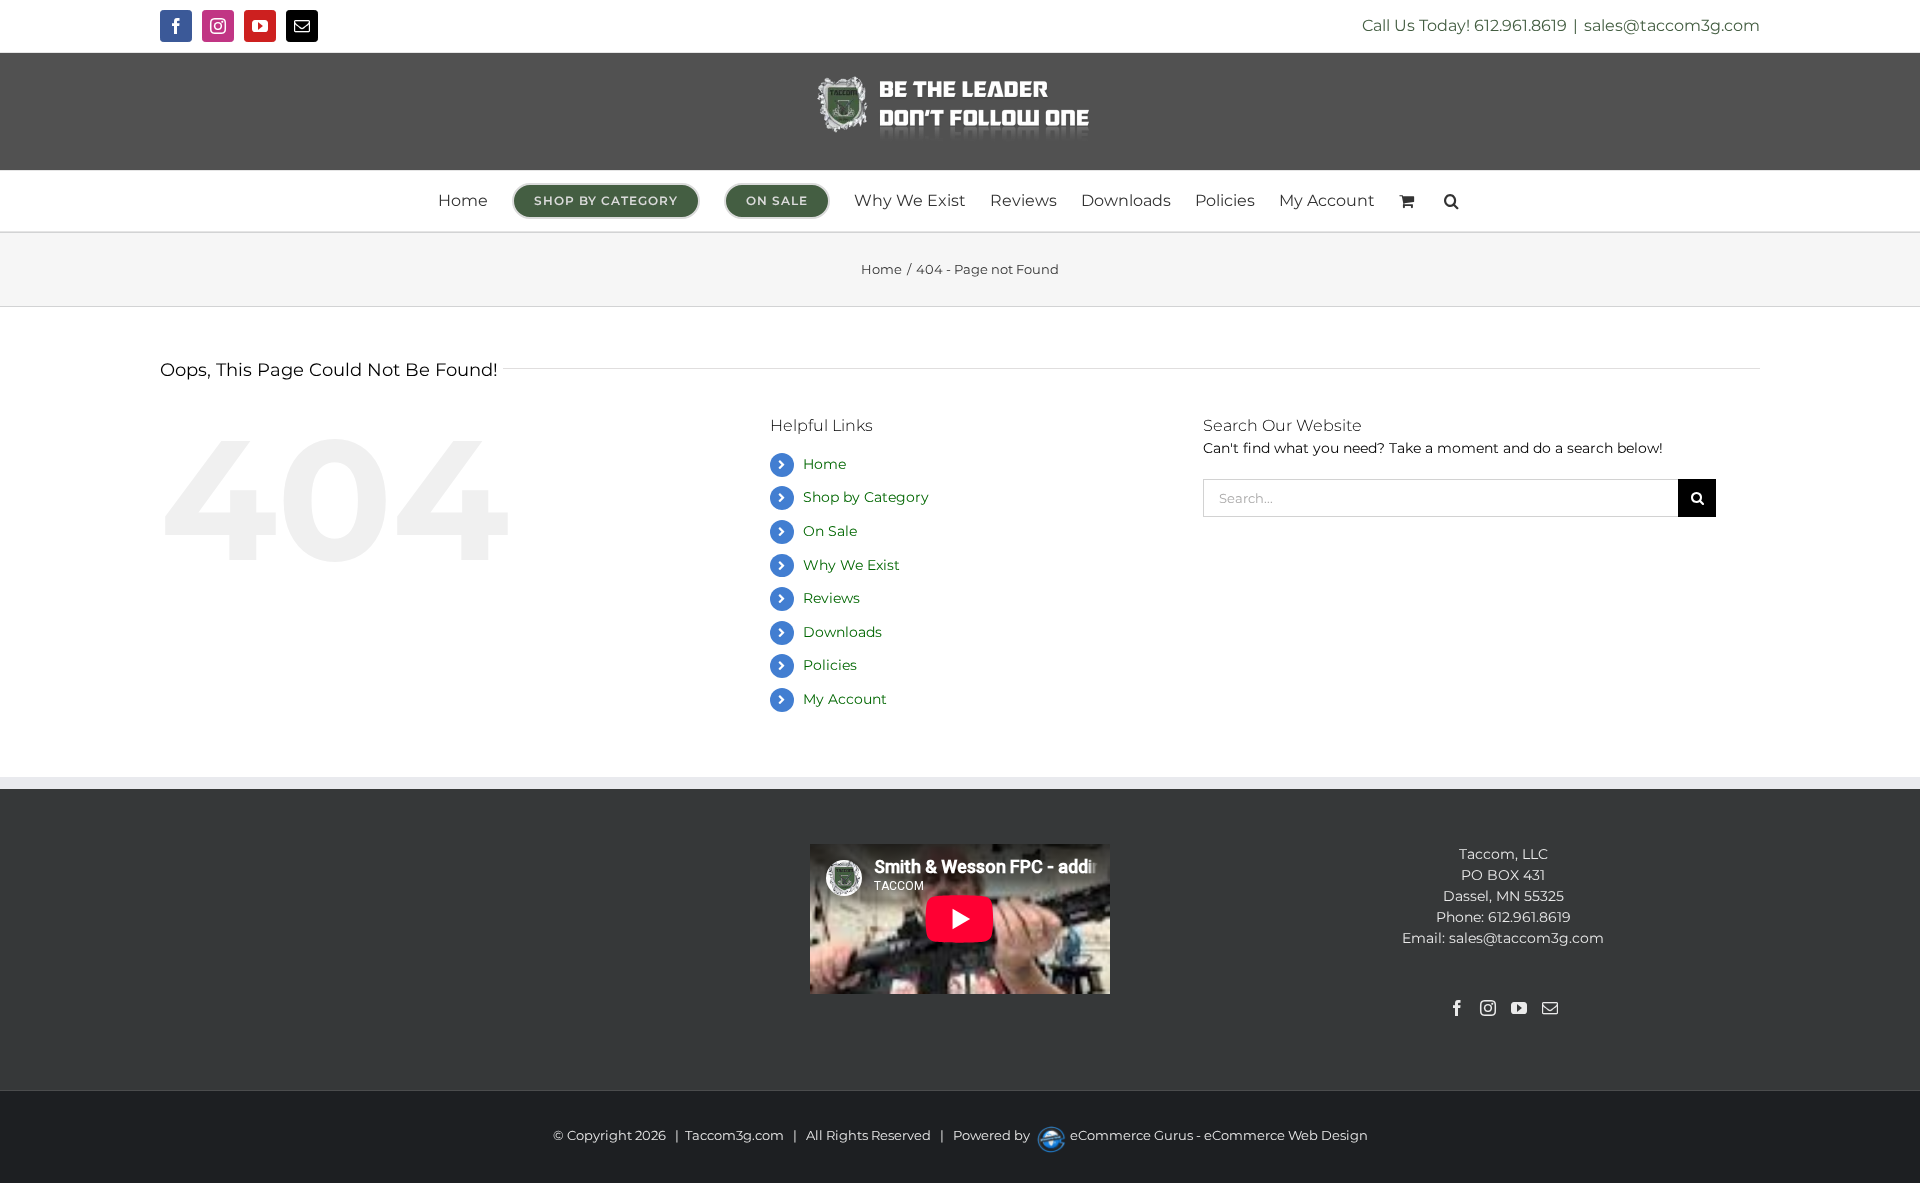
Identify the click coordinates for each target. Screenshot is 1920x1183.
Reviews (831, 598)
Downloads (842, 632)
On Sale (830, 531)
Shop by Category (866, 497)
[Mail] (1550, 1008)
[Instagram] (1488, 1008)
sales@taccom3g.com (1672, 25)
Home (824, 464)
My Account (845, 699)
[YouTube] (1519, 1008)
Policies (830, 665)
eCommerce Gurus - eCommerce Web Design (1219, 1135)
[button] (1451, 201)
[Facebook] (1457, 1008)
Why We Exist (851, 565)
